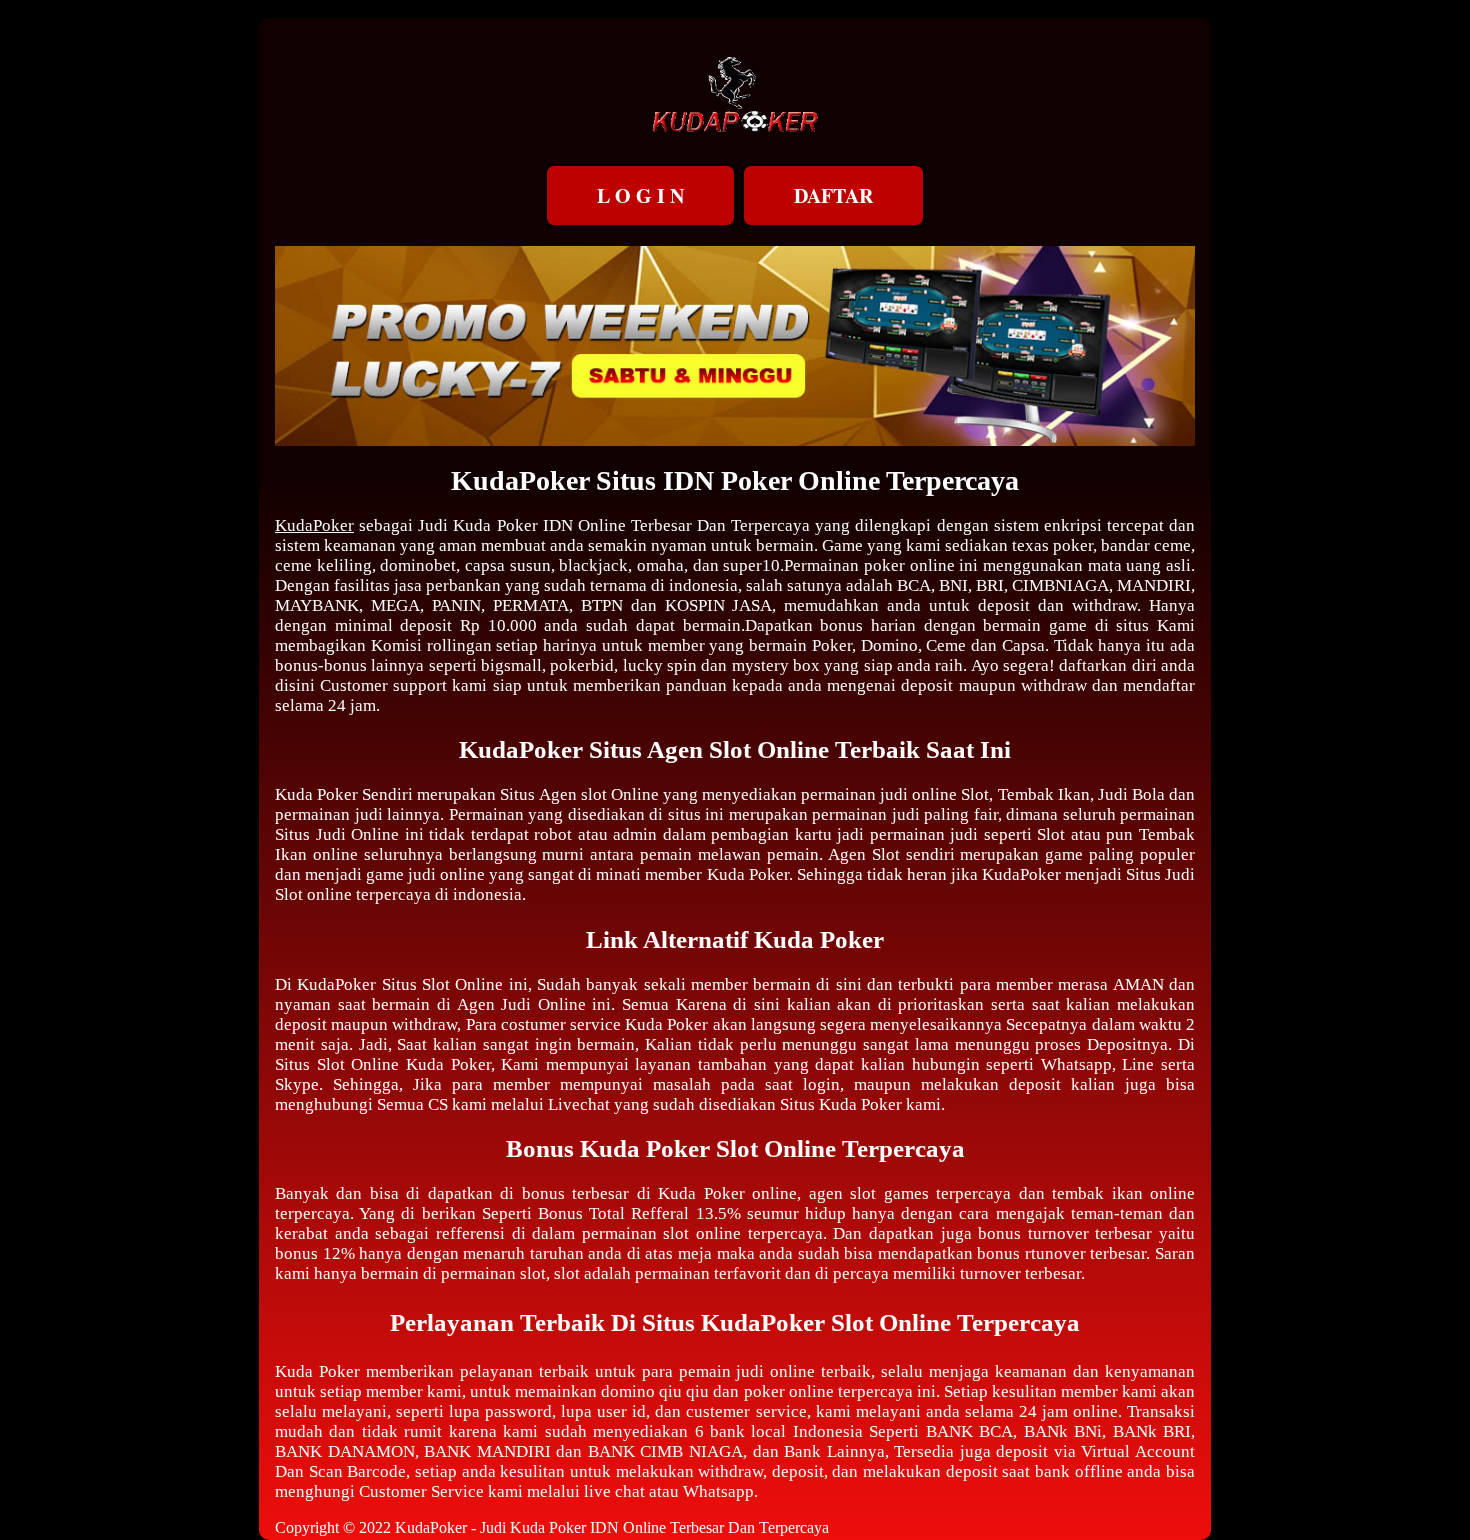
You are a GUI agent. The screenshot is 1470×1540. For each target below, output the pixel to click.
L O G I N (640, 195)
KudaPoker (314, 525)
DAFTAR (833, 195)
